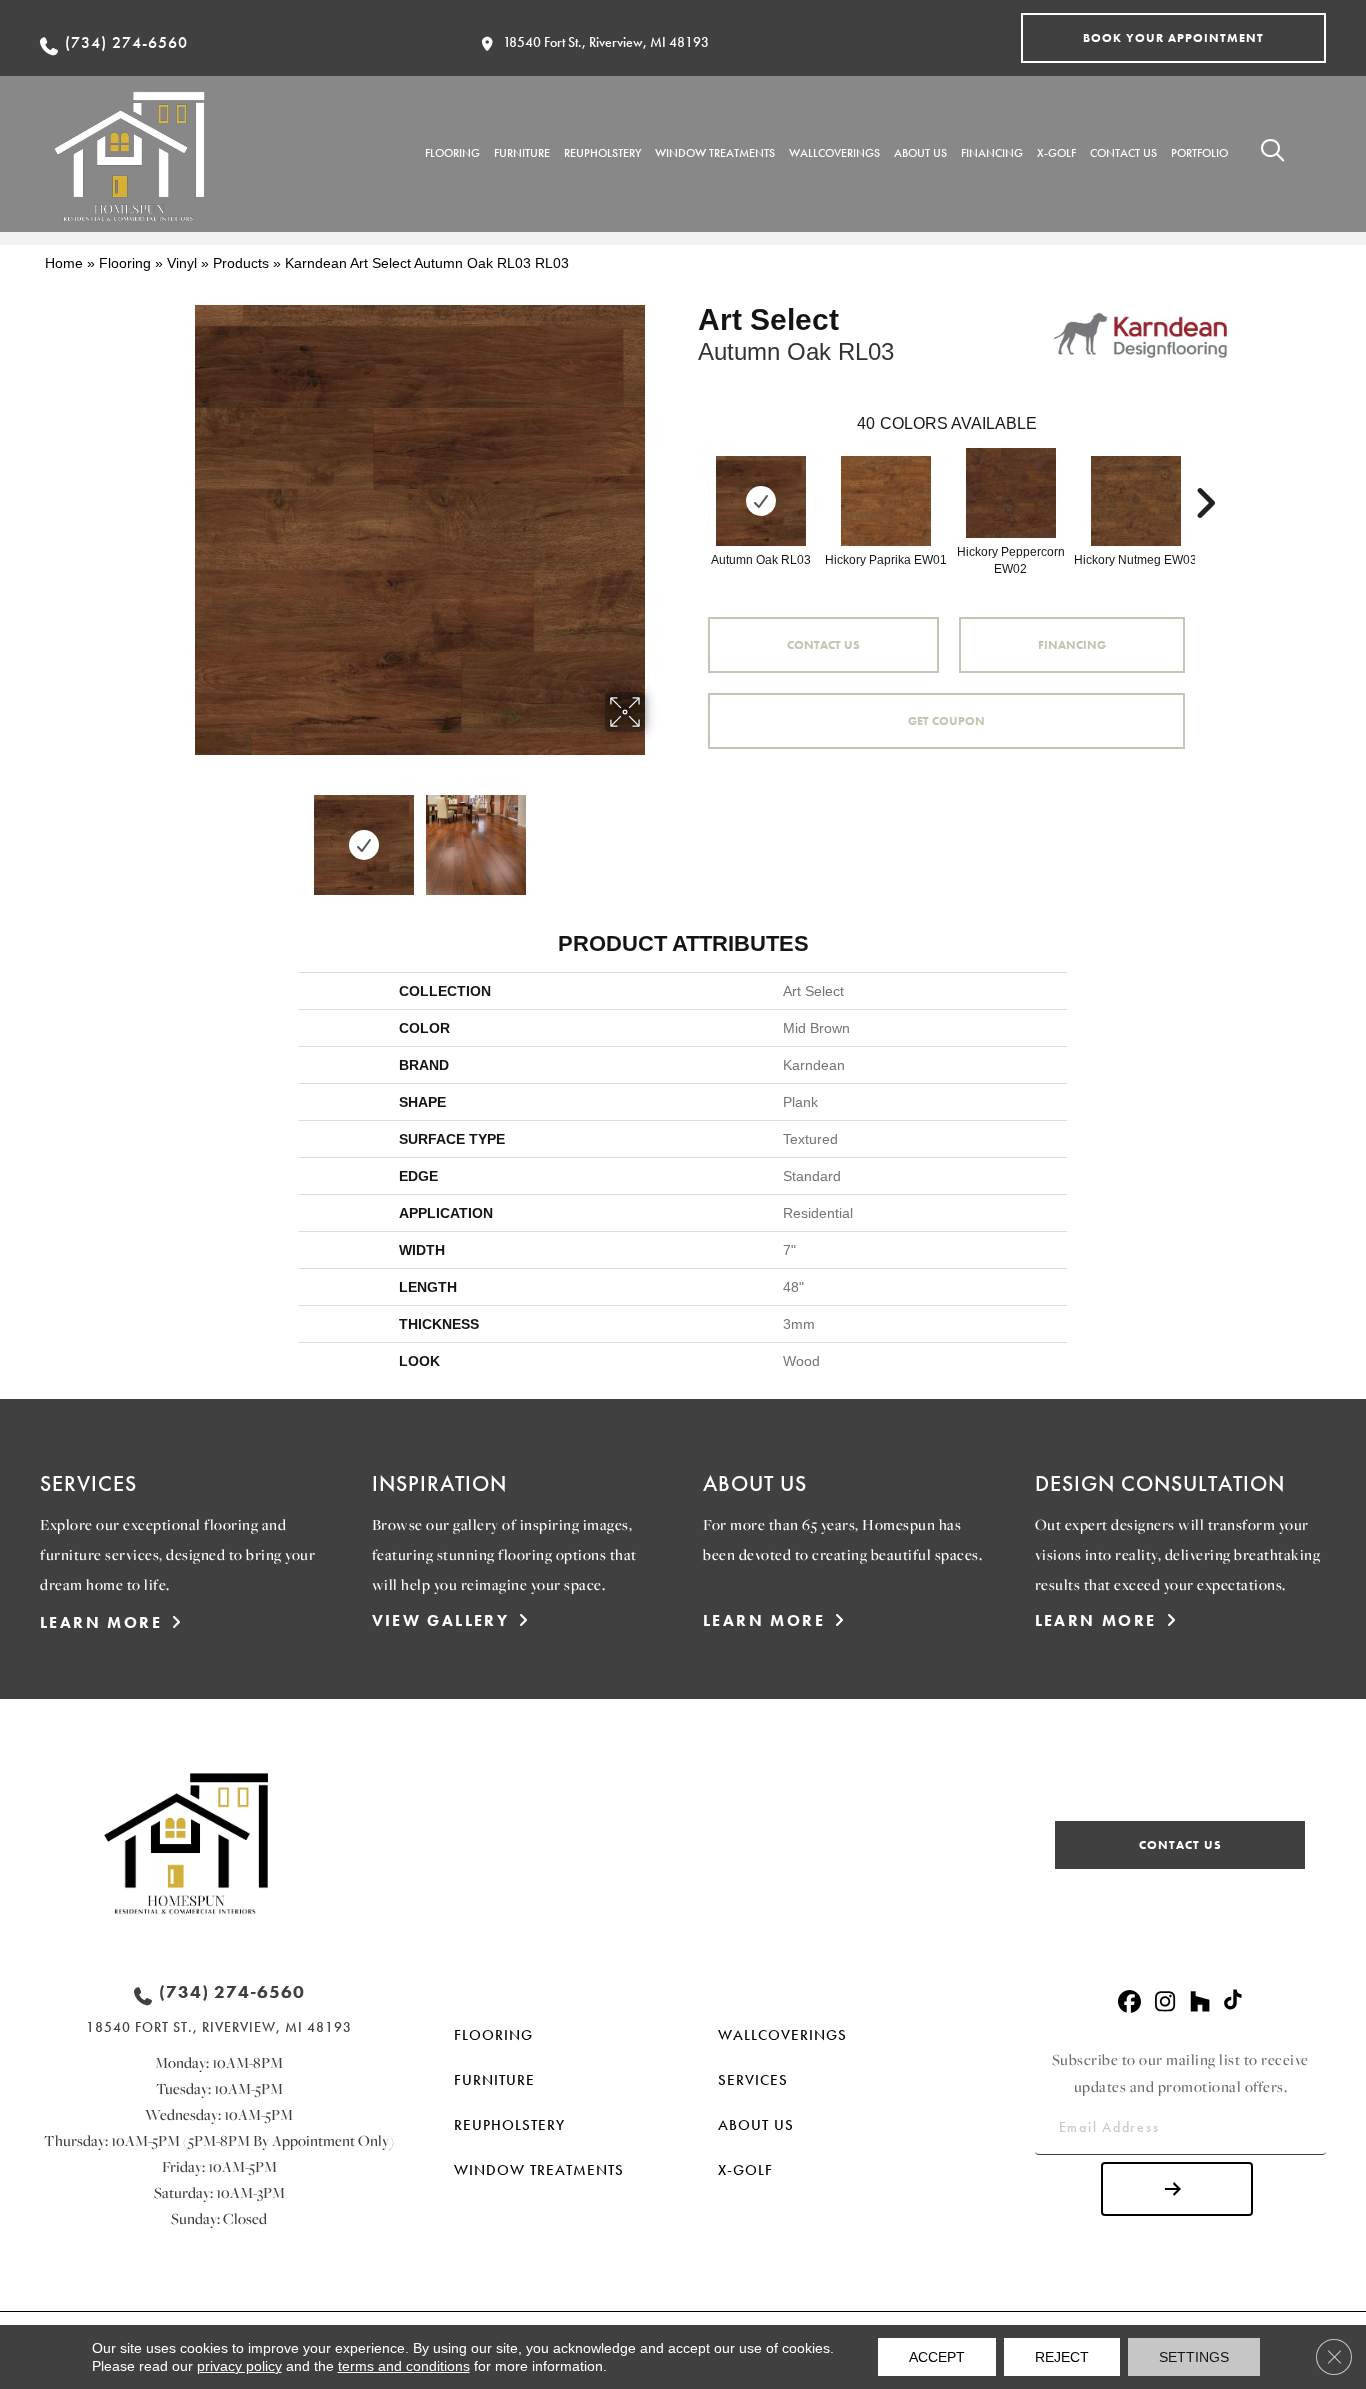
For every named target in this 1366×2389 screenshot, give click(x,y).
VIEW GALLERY (441, 1620)
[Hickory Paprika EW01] (886, 501)
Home (64, 263)
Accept (937, 2357)
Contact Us (823, 645)
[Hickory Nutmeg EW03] (1136, 501)
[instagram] (1164, 2002)
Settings (1194, 2357)
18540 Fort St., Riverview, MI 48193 (606, 42)
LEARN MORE (101, 1622)
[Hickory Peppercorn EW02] (1011, 493)
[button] (1173, 38)
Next (658, 835)
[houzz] (1199, 2002)
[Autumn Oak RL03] (761, 501)
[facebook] (1129, 2002)
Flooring (125, 263)
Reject (1062, 2357)
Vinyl (182, 263)
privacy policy (239, 2366)
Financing (1072, 645)
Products (241, 263)
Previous (181, 835)
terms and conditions (404, 2366)
